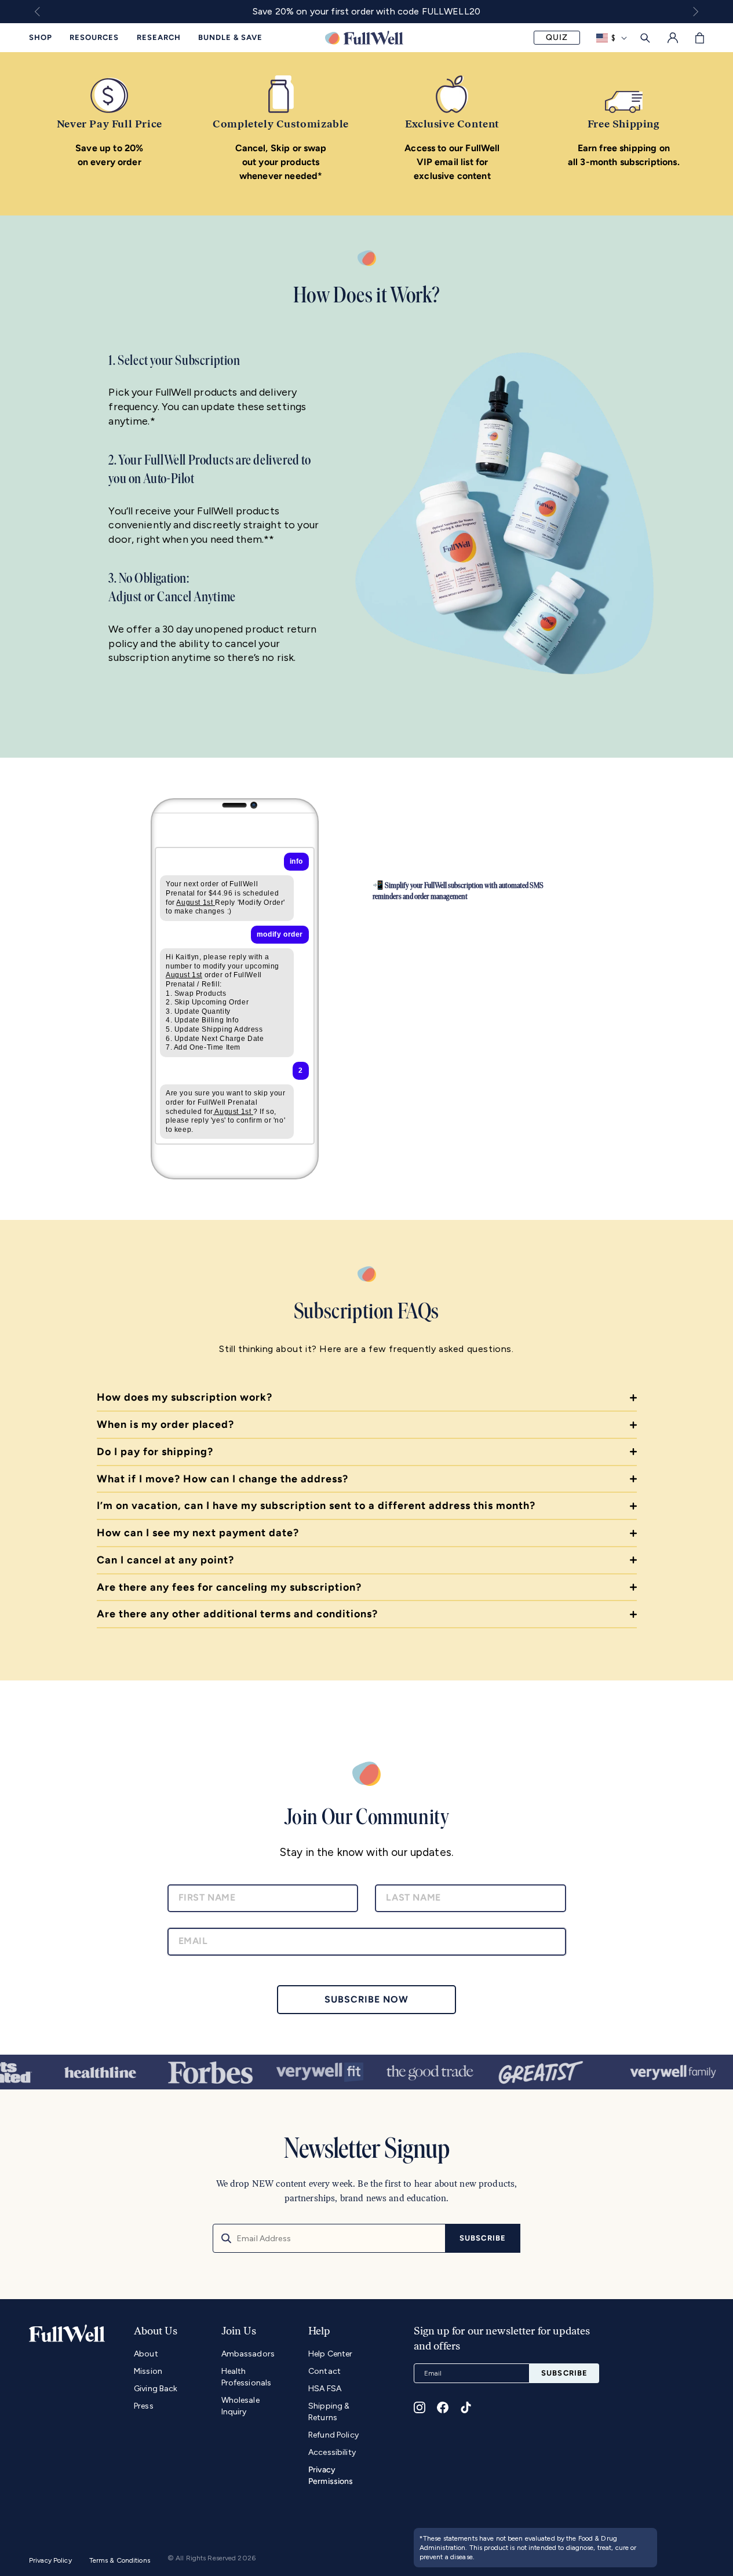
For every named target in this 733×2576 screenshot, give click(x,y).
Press (144, 2406)
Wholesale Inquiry (240, 2406)
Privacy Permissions (331, 2475)
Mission (148, 2371)
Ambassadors (248, 2354)
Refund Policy (333, 2435)
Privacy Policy (50, 2560)
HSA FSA (325, 2389)
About (146, 2354)
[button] (700, 38)
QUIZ (557, 37)
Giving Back (156, 2389)
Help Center (331, 2354)
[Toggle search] (645, 38)
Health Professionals (247, 2377)
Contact (324, 2371)
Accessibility (332, 2452)
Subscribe (482, 2238)
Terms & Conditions (120, 2560)
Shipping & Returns (329, 2412)
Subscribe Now (367, 1999)
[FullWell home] (364, 38)
